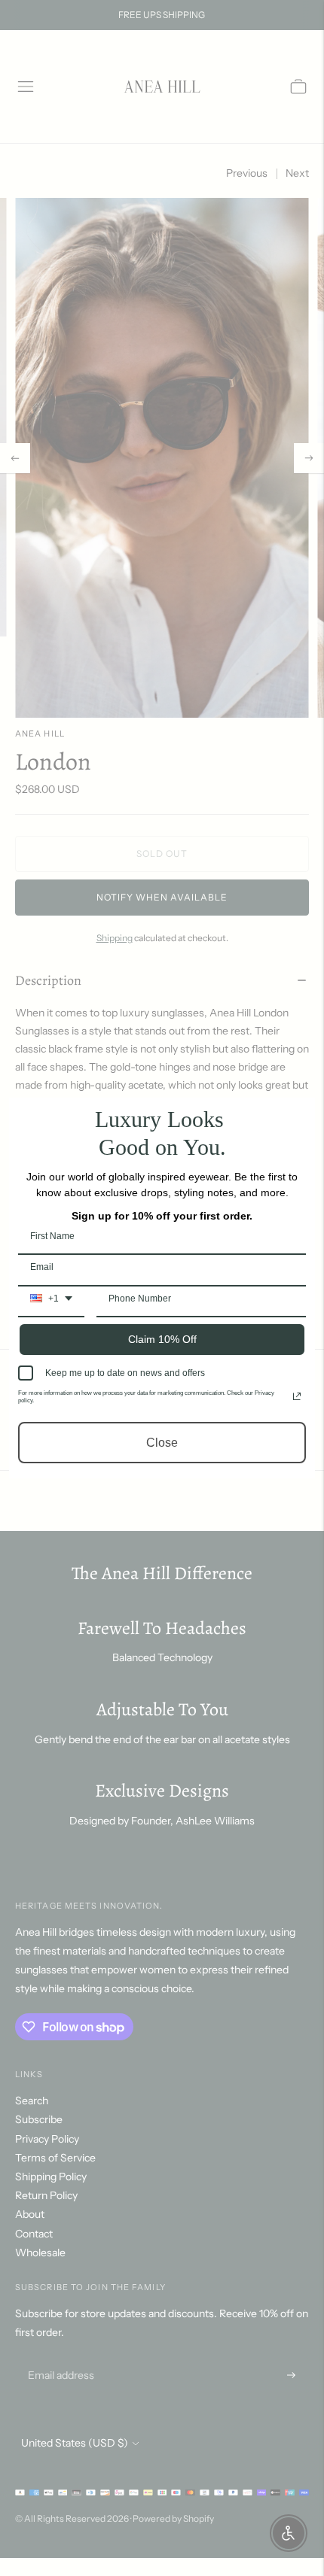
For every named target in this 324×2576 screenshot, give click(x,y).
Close (162, 1443)
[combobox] (51, 1304)
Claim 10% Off (162, 1339)
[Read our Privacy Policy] (297, 1396)
